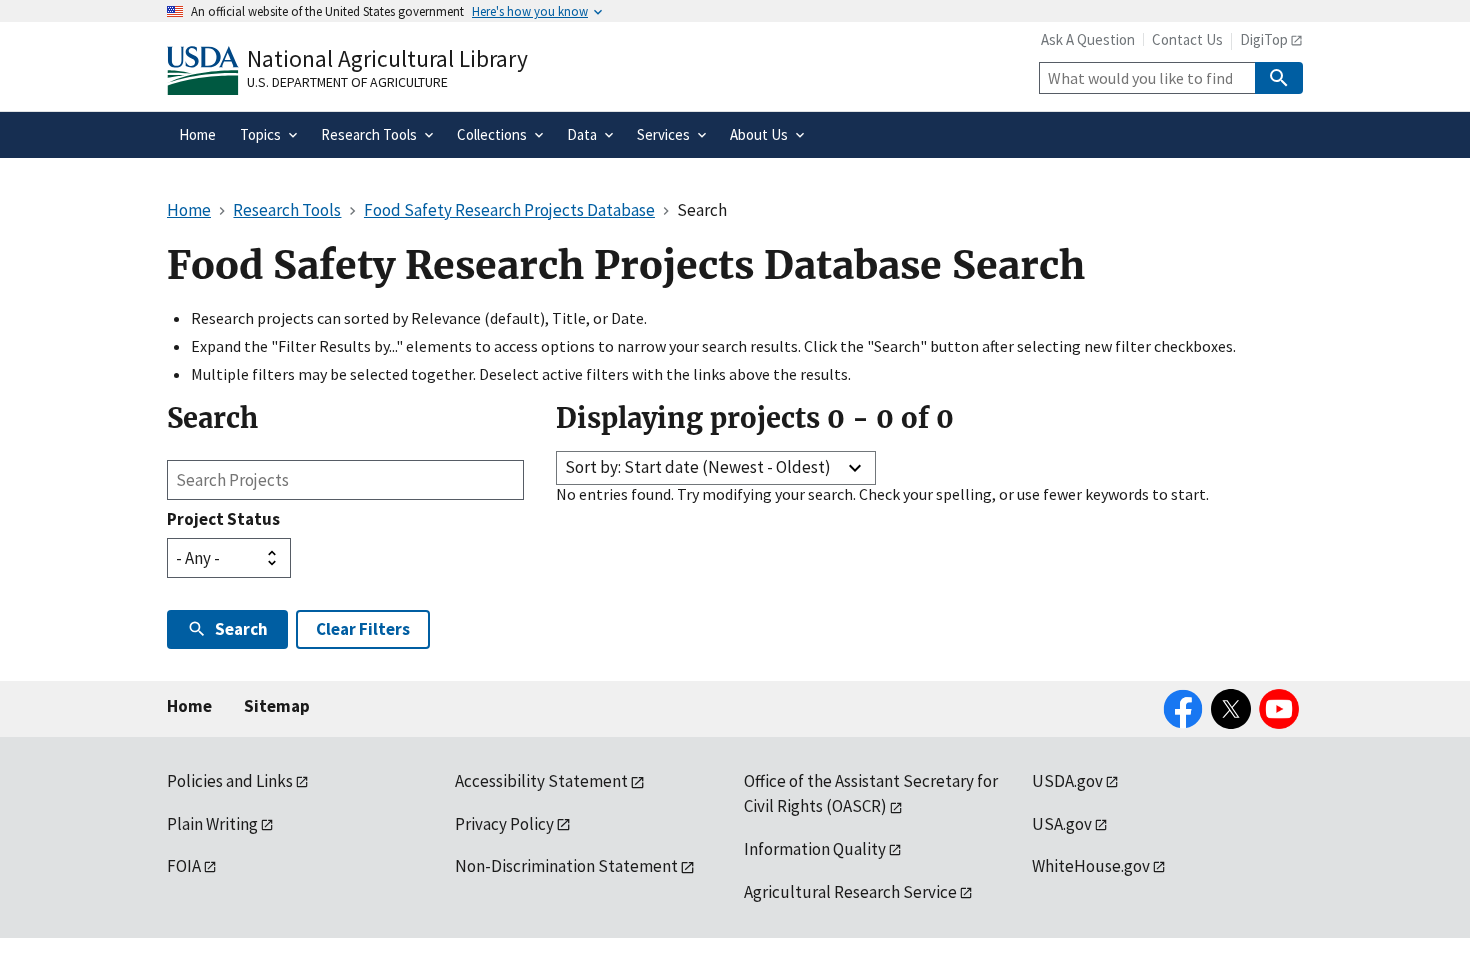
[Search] (1279, 78)
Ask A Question (1088, 39)
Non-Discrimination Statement (566, 866)
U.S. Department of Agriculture (347, 82)
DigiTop (1264, 39)
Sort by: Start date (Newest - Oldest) (698, 467)
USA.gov (1062, 824)
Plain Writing (212, 824)
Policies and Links (230, 781)
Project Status (223, 519)
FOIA (184, 866)
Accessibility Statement (541, 781)
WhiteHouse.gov (1091, 866)
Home (189, 706)
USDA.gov (1067, 781)
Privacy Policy (504, 824)
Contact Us (1187, 39)
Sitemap (277, 706)
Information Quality (815, 849)
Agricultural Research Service (850, 892)
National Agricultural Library (387, 58)
